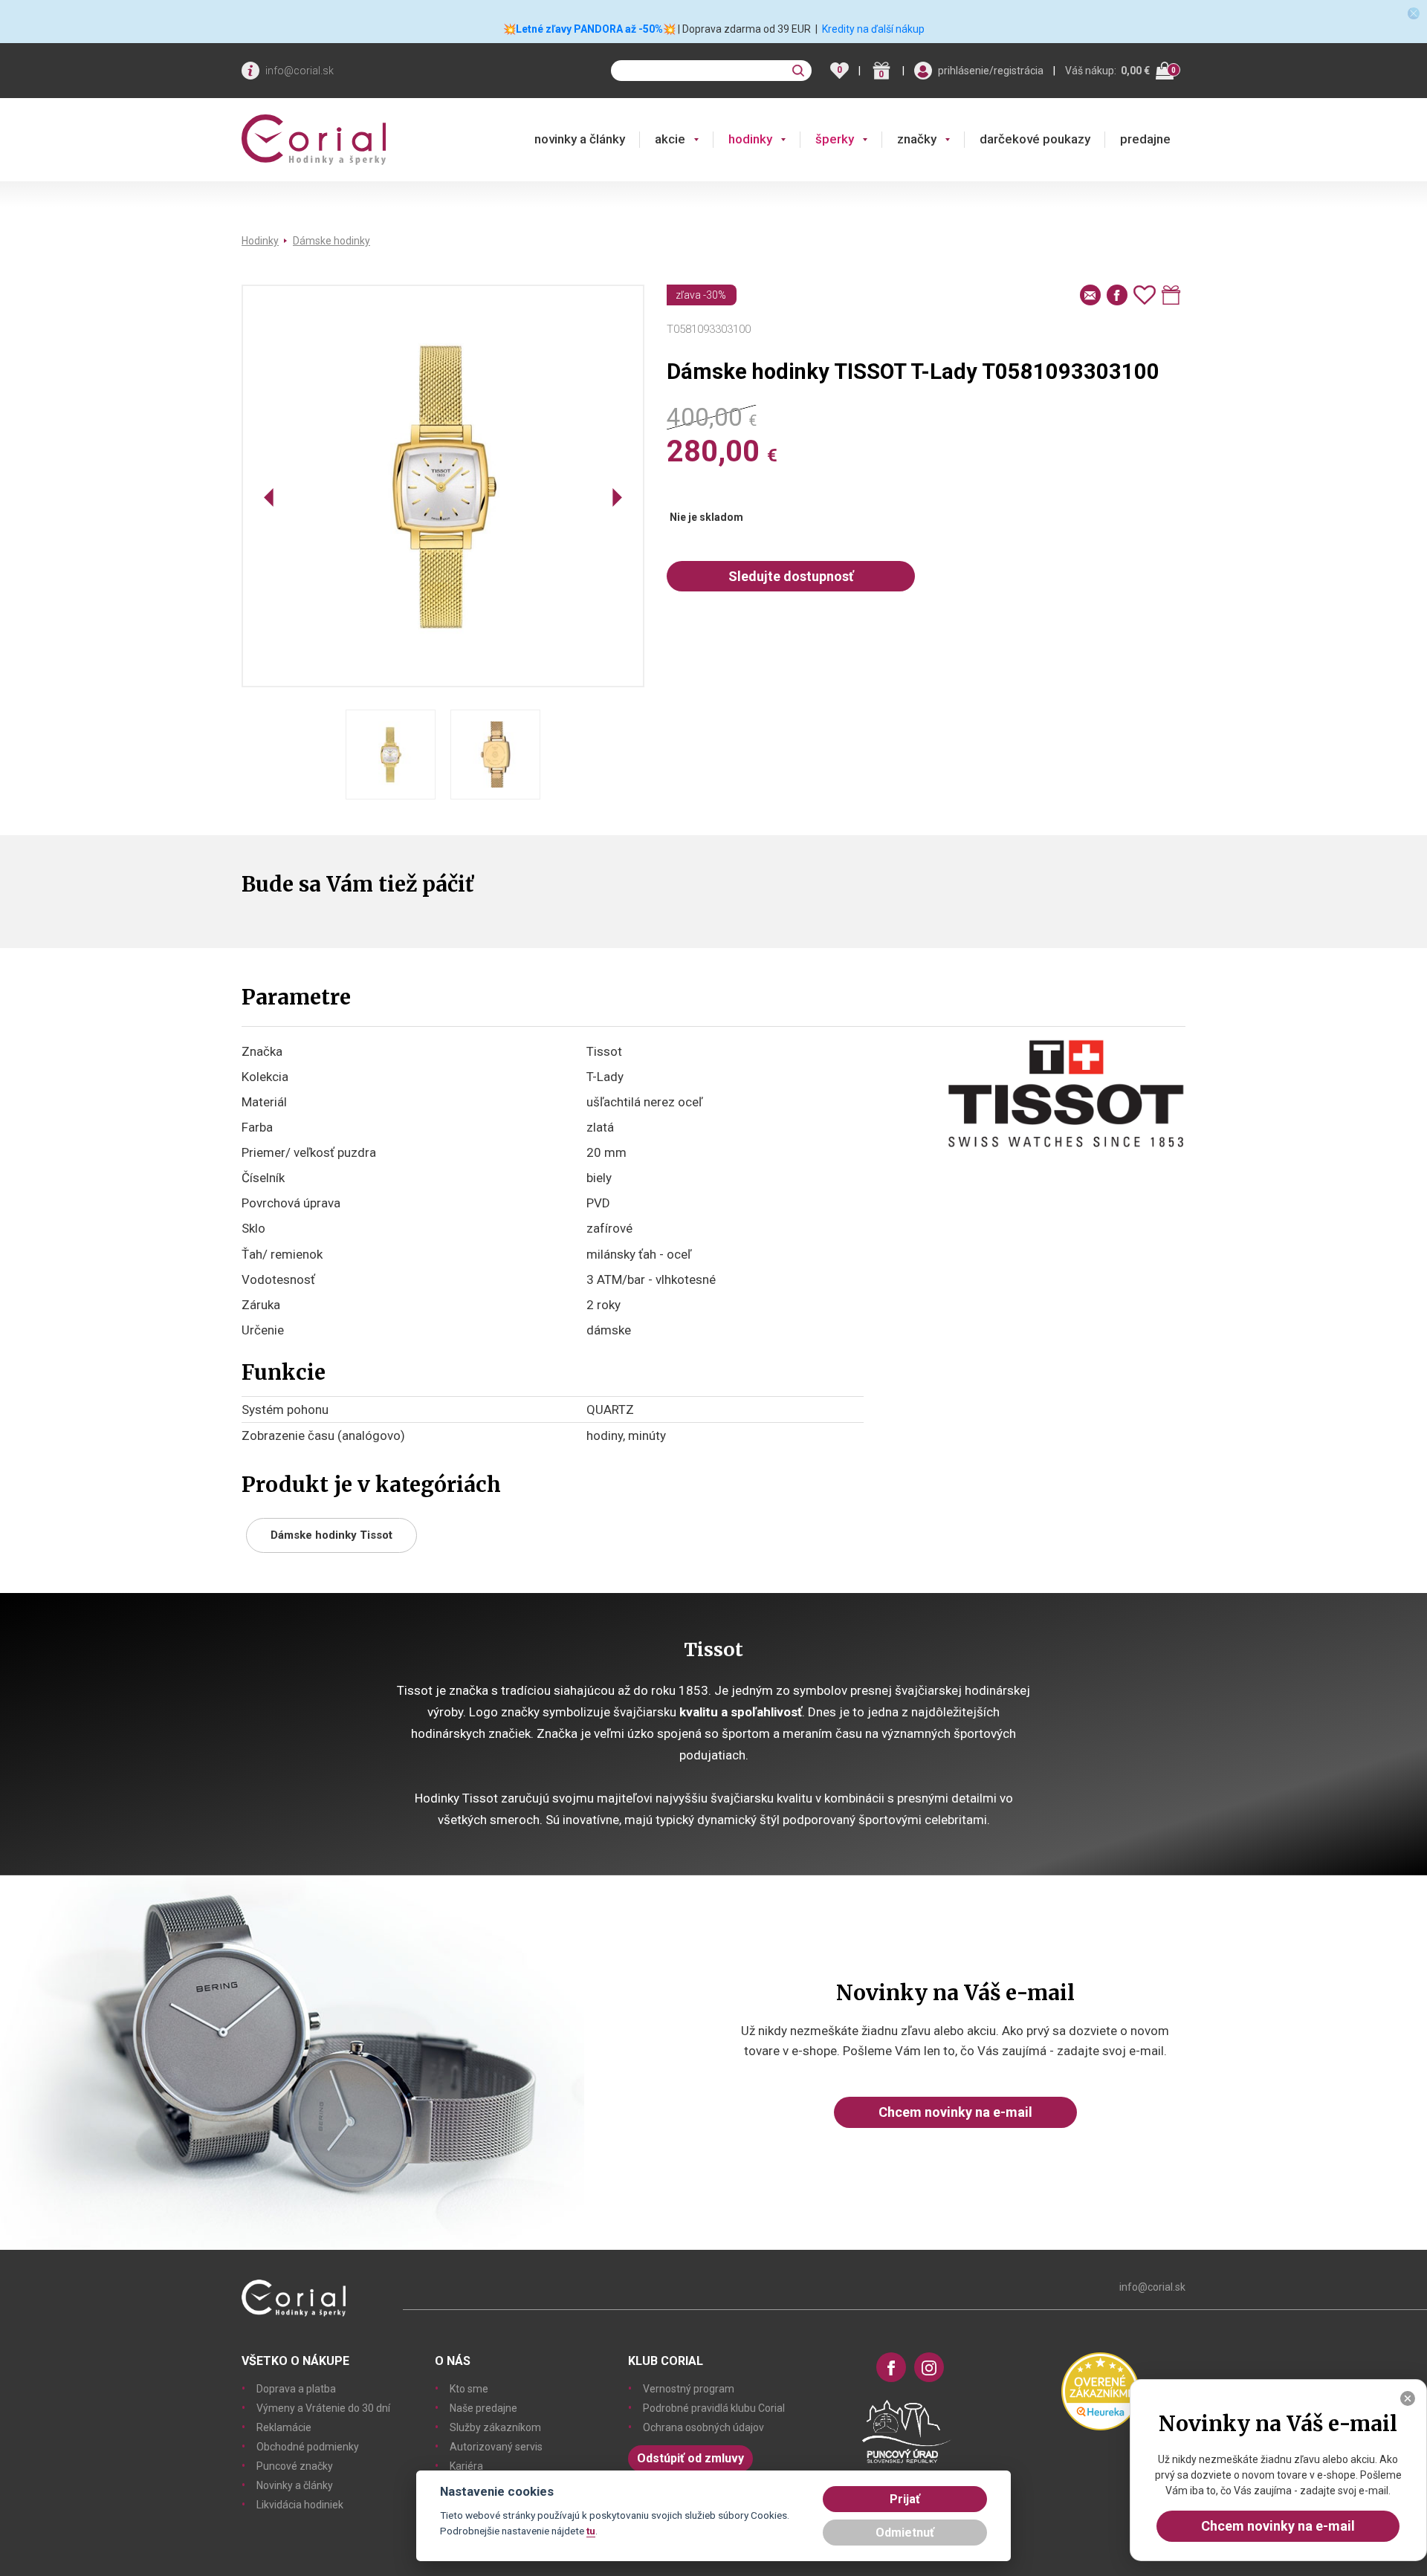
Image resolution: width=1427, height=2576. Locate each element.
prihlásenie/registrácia (991, 71)
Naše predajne (483, 2408)
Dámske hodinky (331, 241)
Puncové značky (295, 2466)
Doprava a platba (296, 2389)
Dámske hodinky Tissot (331, 1535)
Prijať (905, 2499)
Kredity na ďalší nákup (873, 29)
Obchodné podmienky (308, 2447)
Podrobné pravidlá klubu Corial (714, 2408)
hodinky (750, 139)
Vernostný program (689, 2389)
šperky (835, 139)
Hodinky (260, 241)
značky (917, 139)
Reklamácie (284, 2427)
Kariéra (466, 2466)
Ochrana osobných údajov (703, 2427)
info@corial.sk (300, 71)
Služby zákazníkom (495, 2427)
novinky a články (580, 139)
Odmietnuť (905, 2533)
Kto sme (469, 2389)
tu (591, 2531)
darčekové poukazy (1035, 139)
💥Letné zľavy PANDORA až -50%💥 (589, 29)
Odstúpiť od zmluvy (690, 2458)
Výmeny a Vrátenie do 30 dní (323, 2408)
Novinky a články (295, 2485)
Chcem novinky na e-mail (955, 2112)
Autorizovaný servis (496, 2447)
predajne (1145, 139)
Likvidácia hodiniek (300, 2505)
